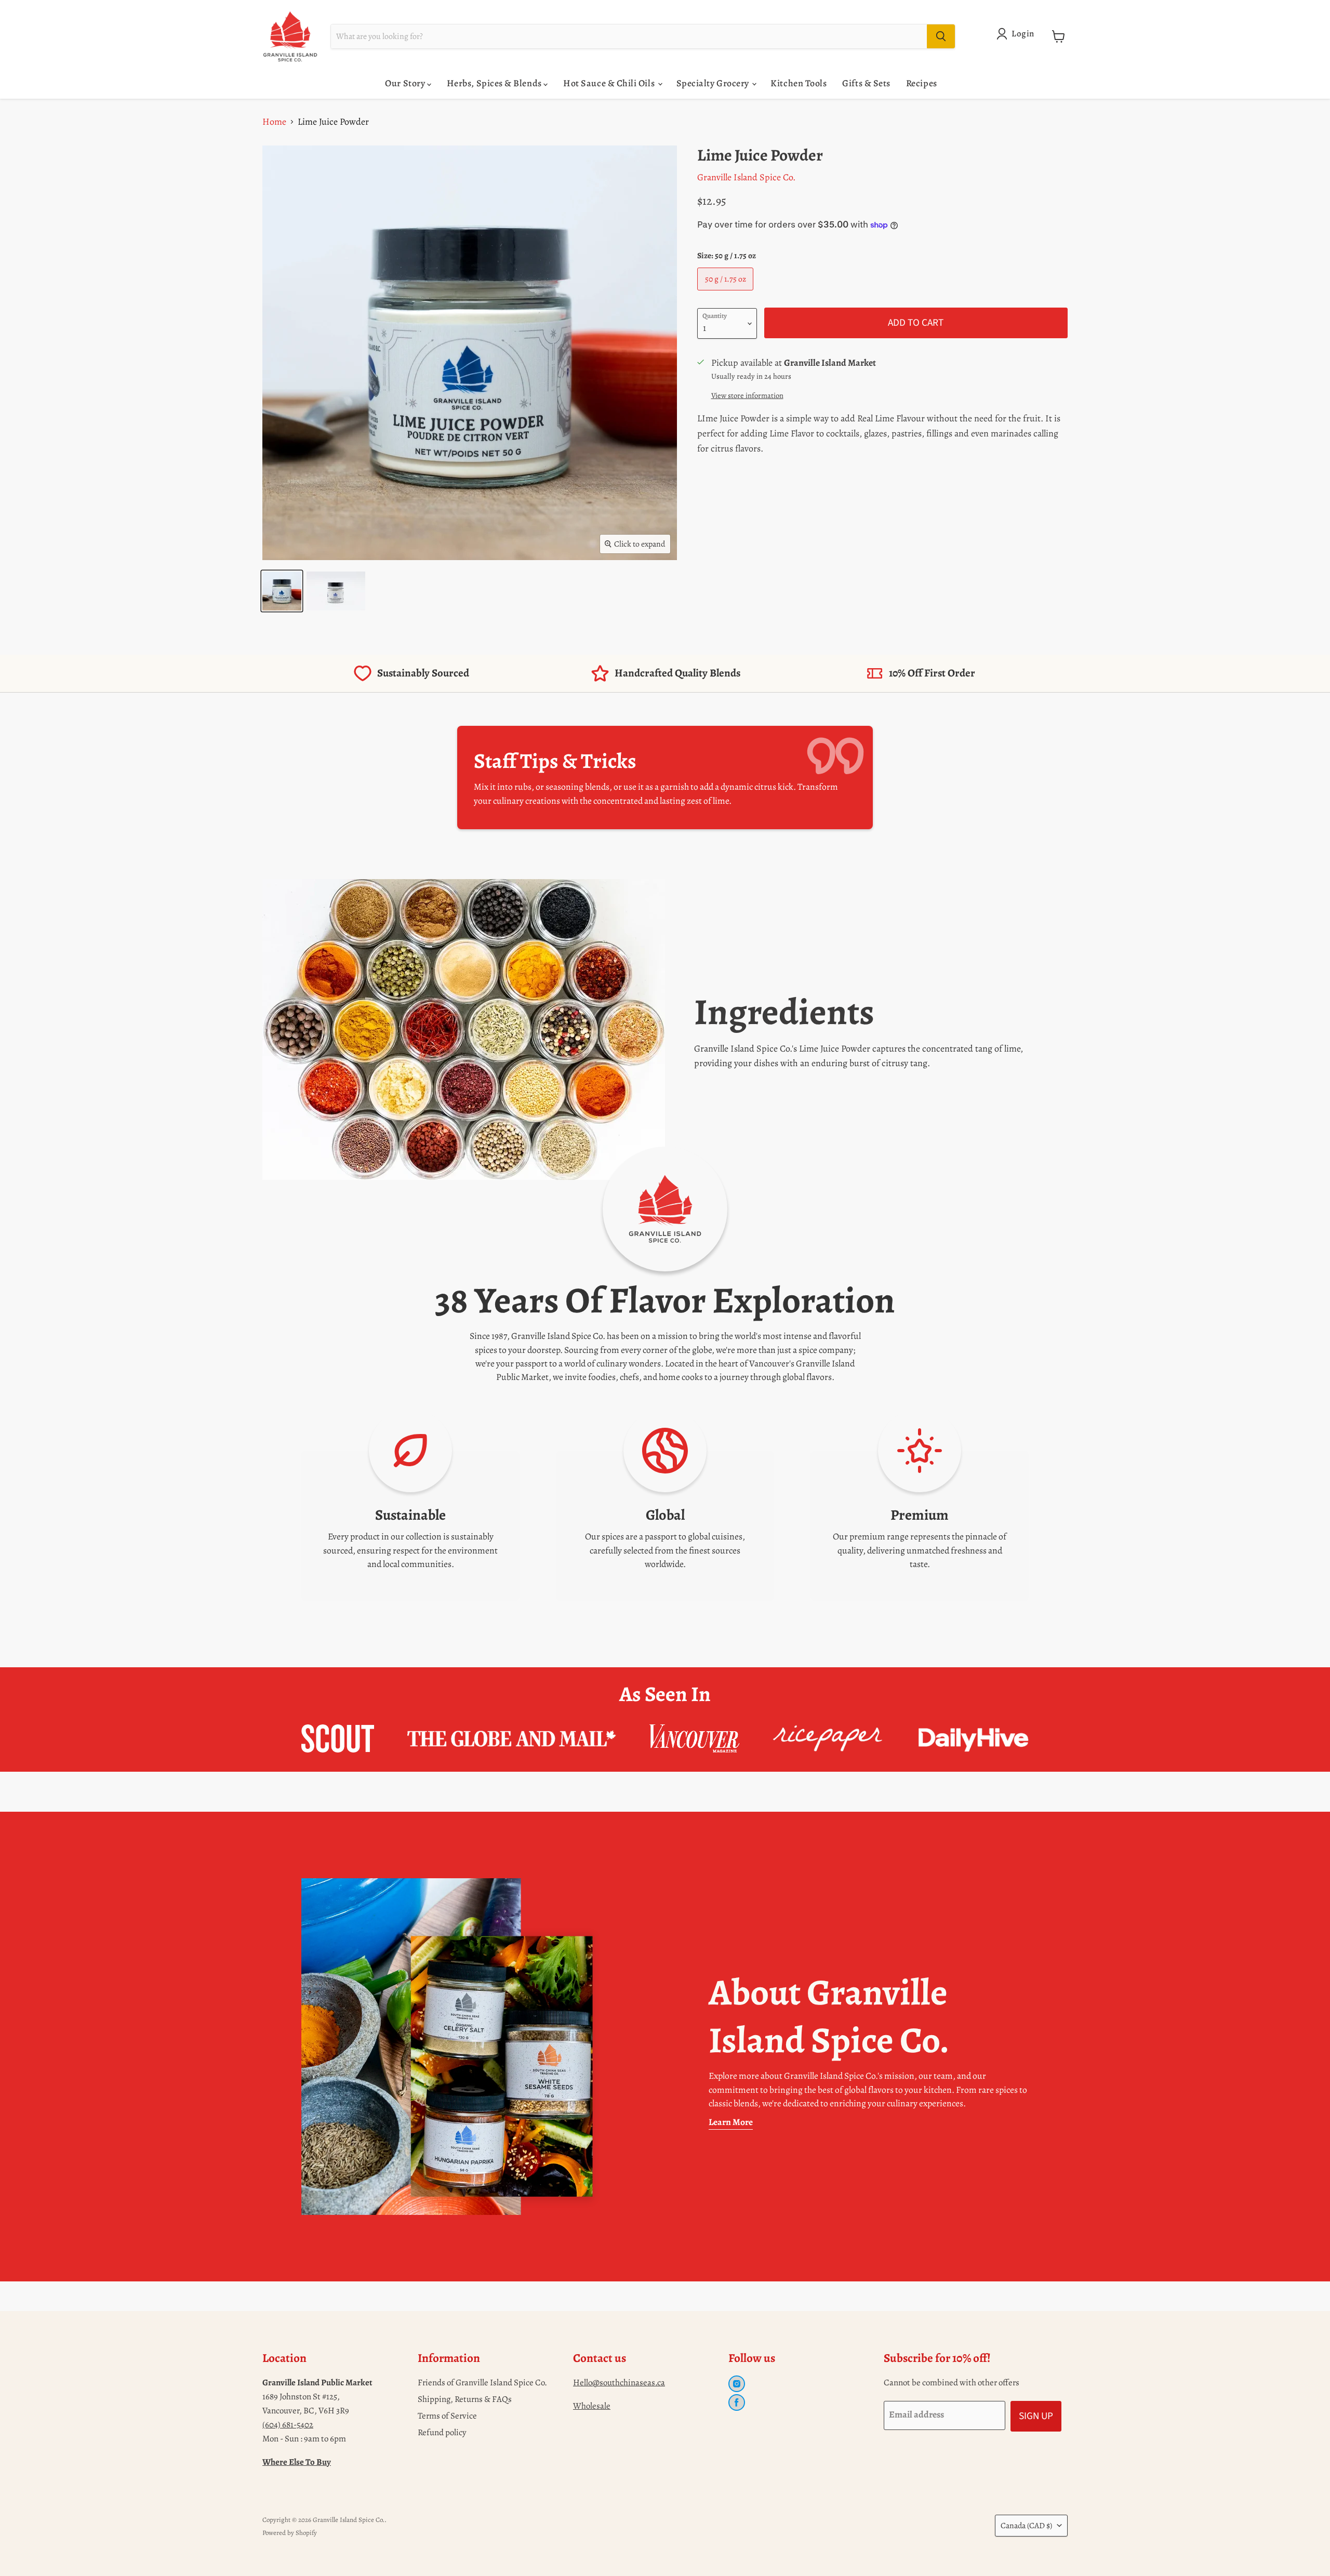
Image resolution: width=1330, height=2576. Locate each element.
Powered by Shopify (290, 2533)
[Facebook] (737, 2402)
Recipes (922, 83)
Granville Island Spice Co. (746, 177)
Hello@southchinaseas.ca (619, 2382)
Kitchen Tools (799, 83)
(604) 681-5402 (288, 2425)
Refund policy (442, 2432)
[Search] (941, 36)
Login (1023, 34)
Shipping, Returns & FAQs (465, 2399)
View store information (747, 395)
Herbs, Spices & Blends (495, 83)
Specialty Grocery (714, 83)
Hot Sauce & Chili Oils (610, 83)
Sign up (1036, 2416)
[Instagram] (737, 2384)
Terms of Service (447, 2416)
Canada (1026, 2525)
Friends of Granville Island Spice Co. (482, 2382)
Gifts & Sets (866, 83)
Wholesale (592, 2406)
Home (274, 122)
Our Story (406, 83)
